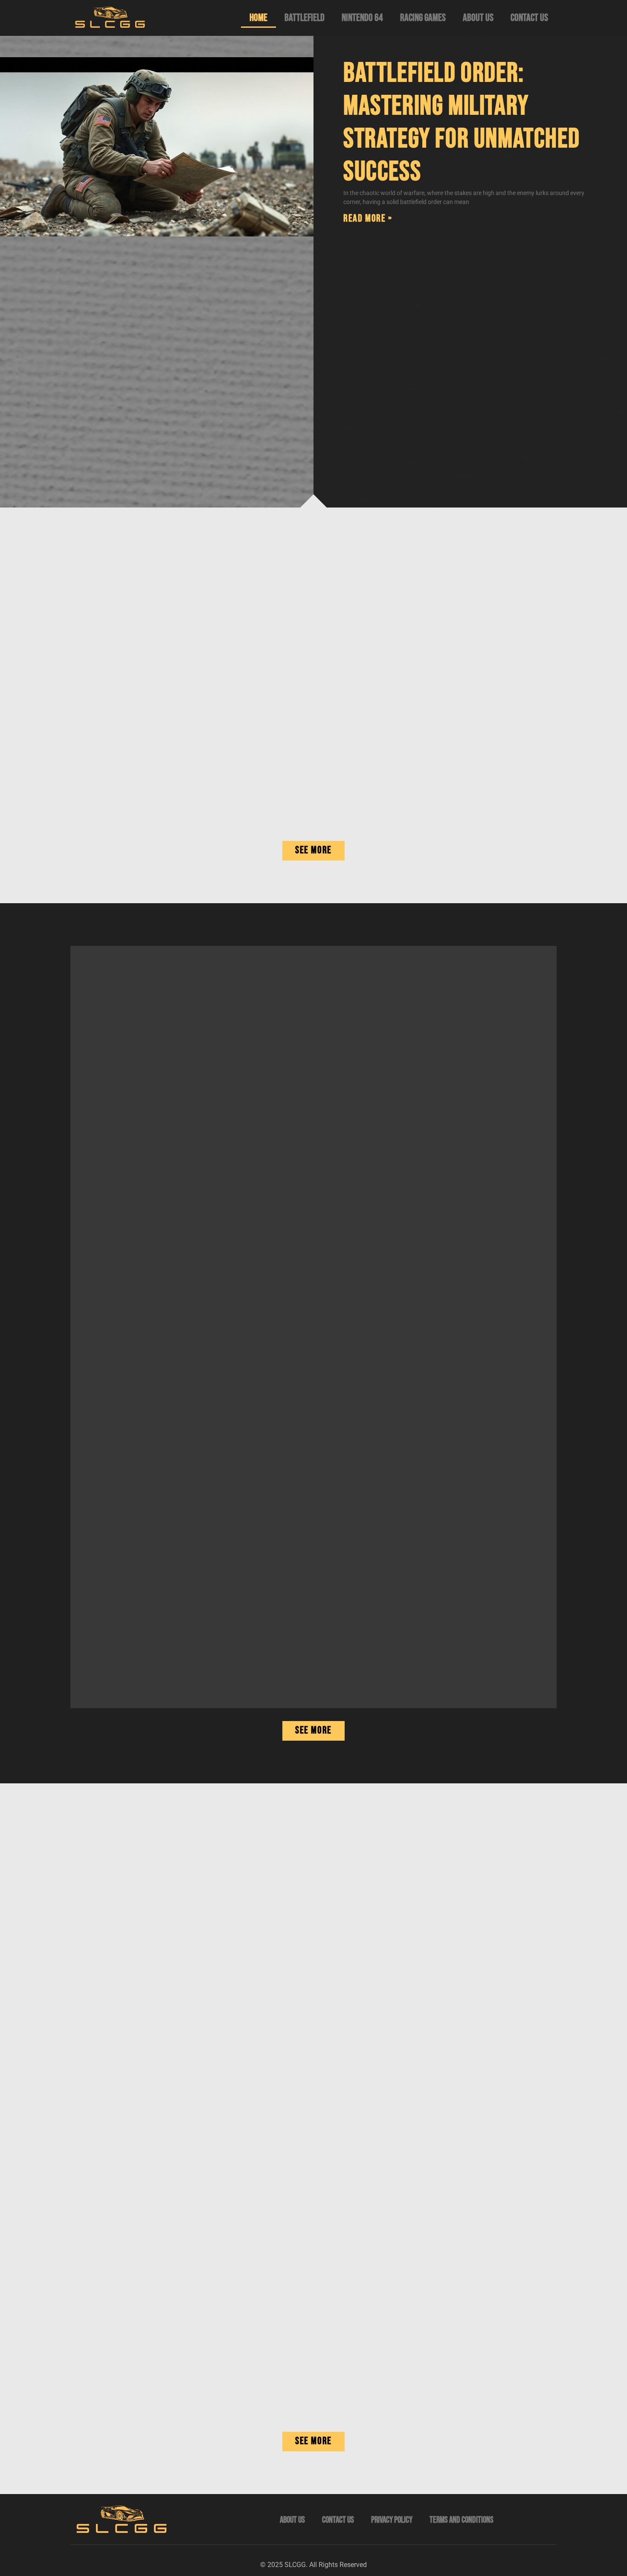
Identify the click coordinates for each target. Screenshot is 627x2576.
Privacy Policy (392, 2520)
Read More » (368, 218)
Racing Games (423, 18)
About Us (478, 18)
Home (258, 18)
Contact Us (529, 18)
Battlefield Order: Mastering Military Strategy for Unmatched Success (462, 122)
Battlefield (305, 18)
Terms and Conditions (462, 2520)
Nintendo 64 (362, 18)
